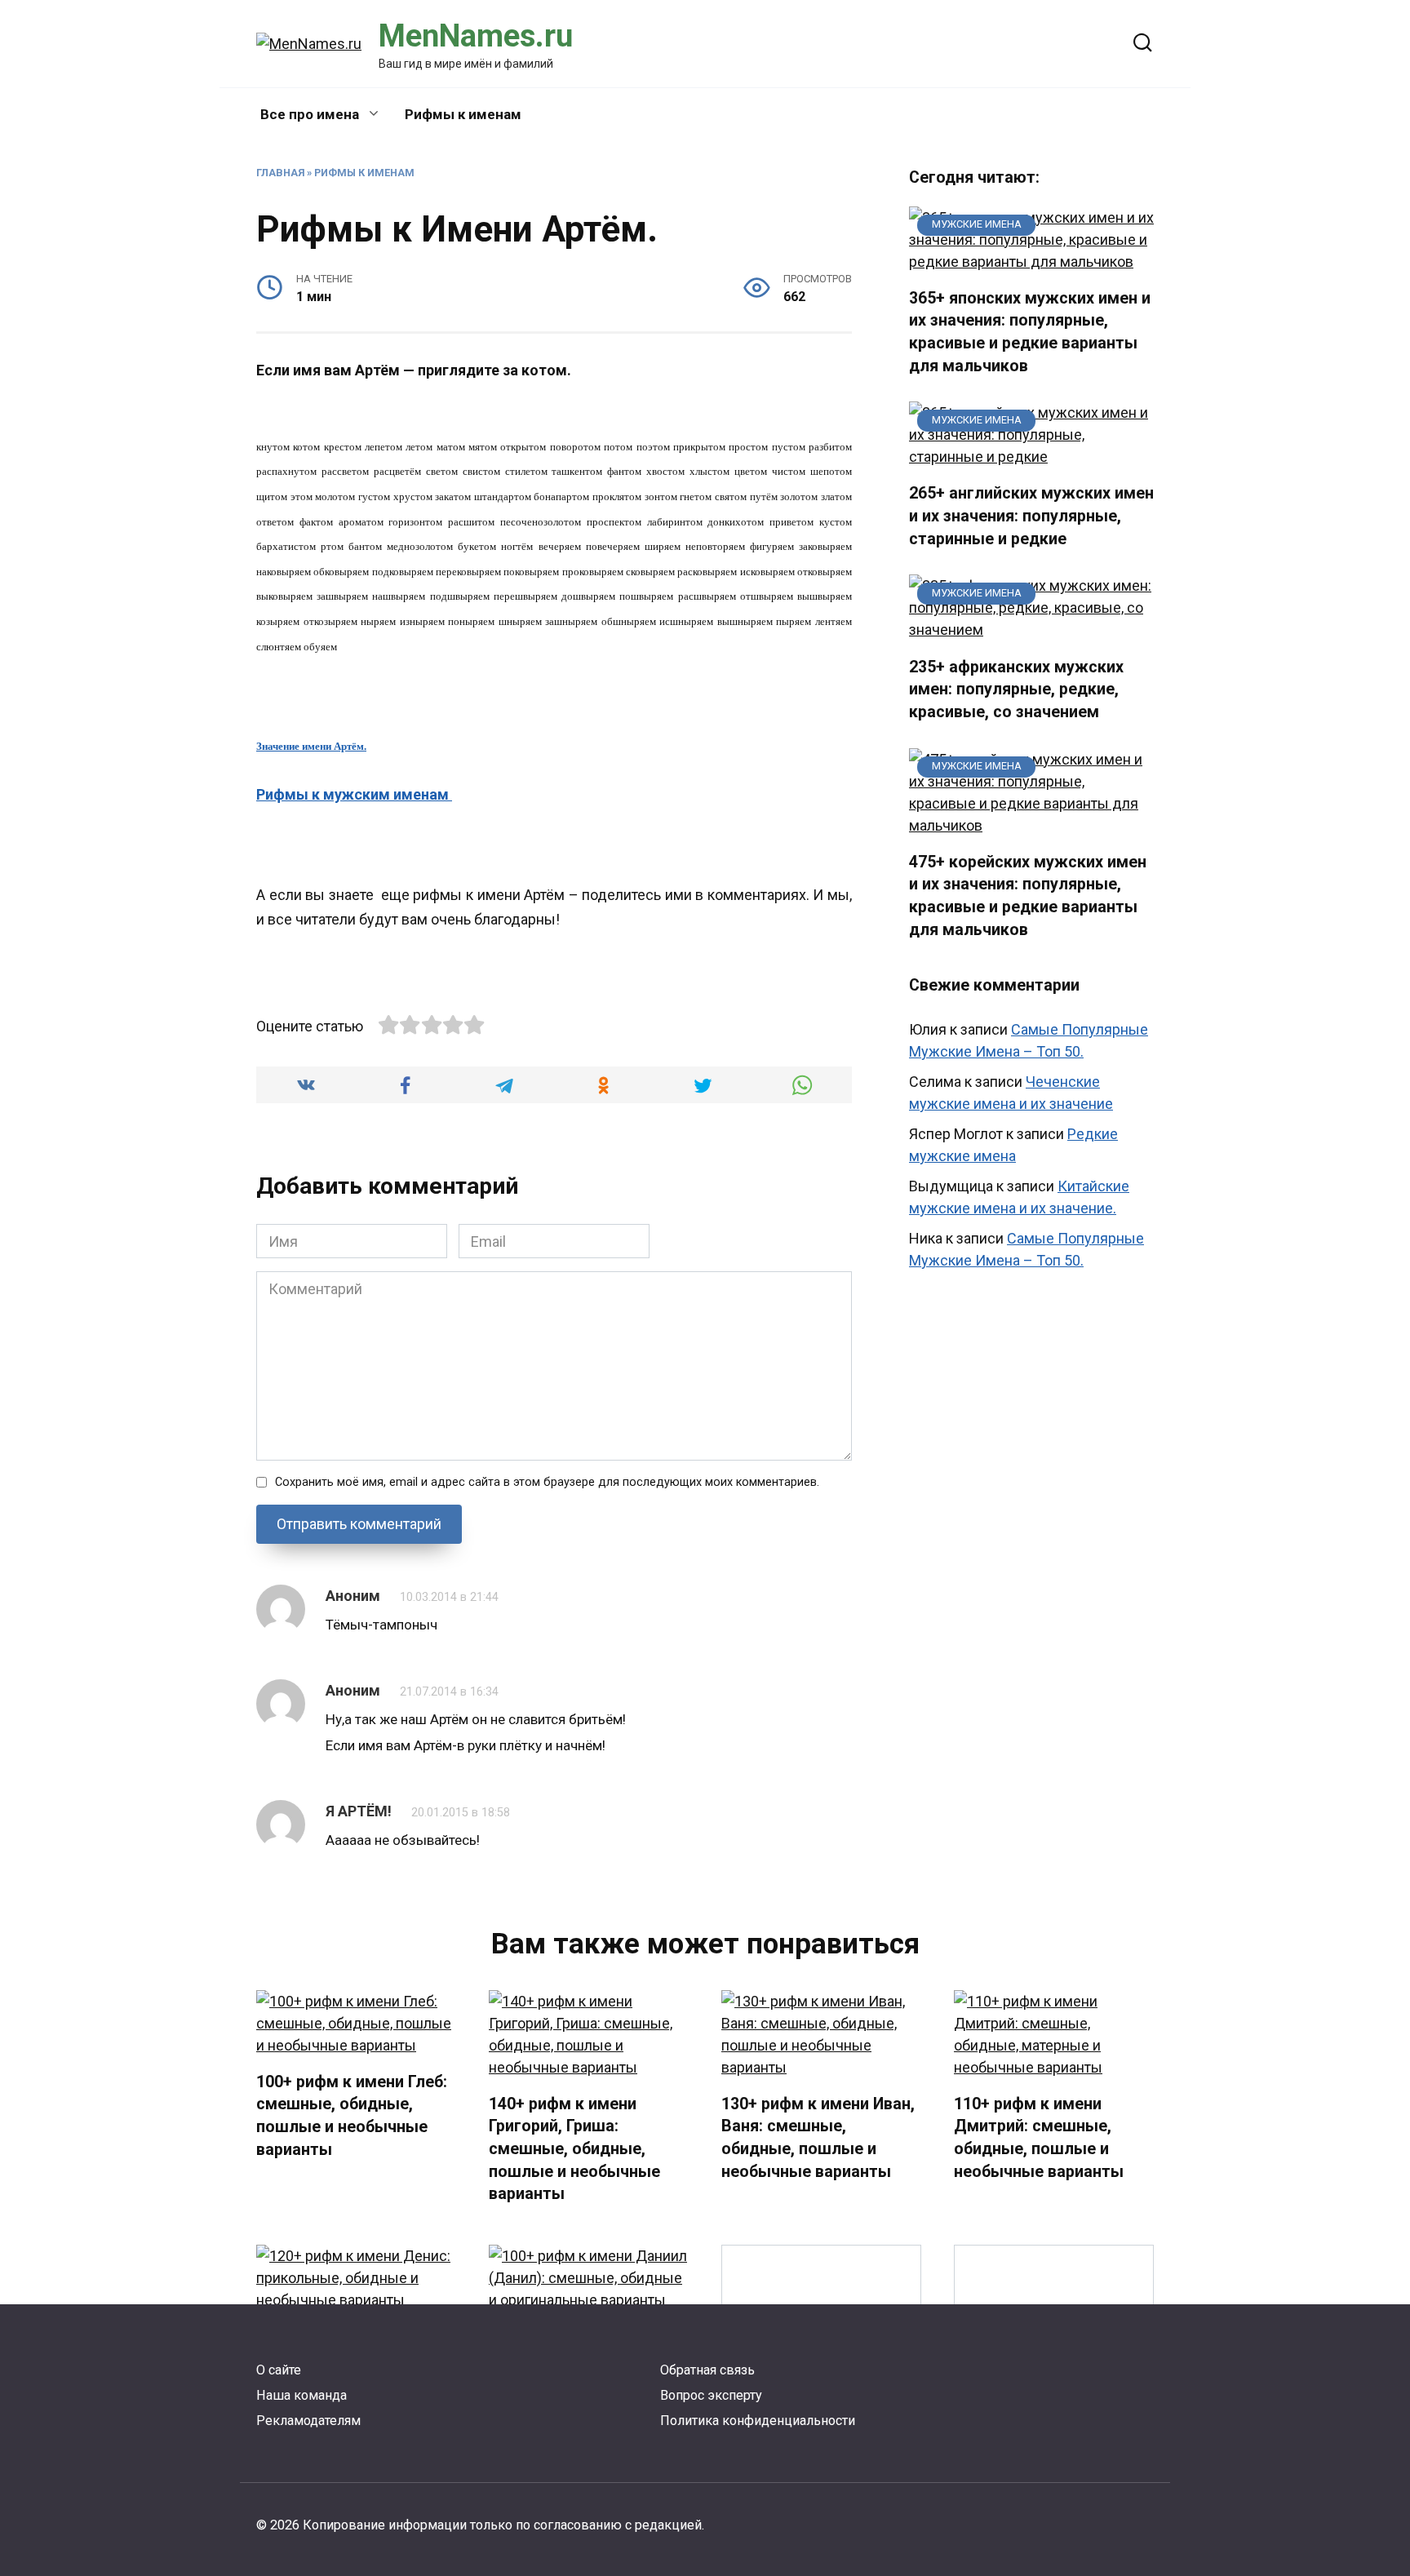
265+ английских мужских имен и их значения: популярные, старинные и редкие (1031, 516)
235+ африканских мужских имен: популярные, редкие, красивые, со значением (1016, 689)
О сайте (279, 2370)
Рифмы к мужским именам (354, 794)
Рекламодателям (308, 2421)
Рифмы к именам (463, 114)
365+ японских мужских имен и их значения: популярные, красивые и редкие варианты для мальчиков (1030, 332)
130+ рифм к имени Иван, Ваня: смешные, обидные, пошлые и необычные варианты (818, 2138)
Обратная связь (707, 2370)
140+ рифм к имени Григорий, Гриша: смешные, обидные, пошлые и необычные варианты (574, 2149)
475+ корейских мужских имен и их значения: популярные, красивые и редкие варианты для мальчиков (1028, 896)
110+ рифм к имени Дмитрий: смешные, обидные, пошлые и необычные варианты (1039, 2138)
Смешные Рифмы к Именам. (821, 2341)
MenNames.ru (476, 36)
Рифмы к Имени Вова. (1054, 2341)
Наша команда (302, 2395)
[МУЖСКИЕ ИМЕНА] (1031, 262)
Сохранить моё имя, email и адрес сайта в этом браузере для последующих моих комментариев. (547, 1482)
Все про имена (310, 114)
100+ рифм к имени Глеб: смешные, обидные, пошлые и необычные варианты (352, 2116)
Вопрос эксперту (711, 2395)
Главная (280, 173)
